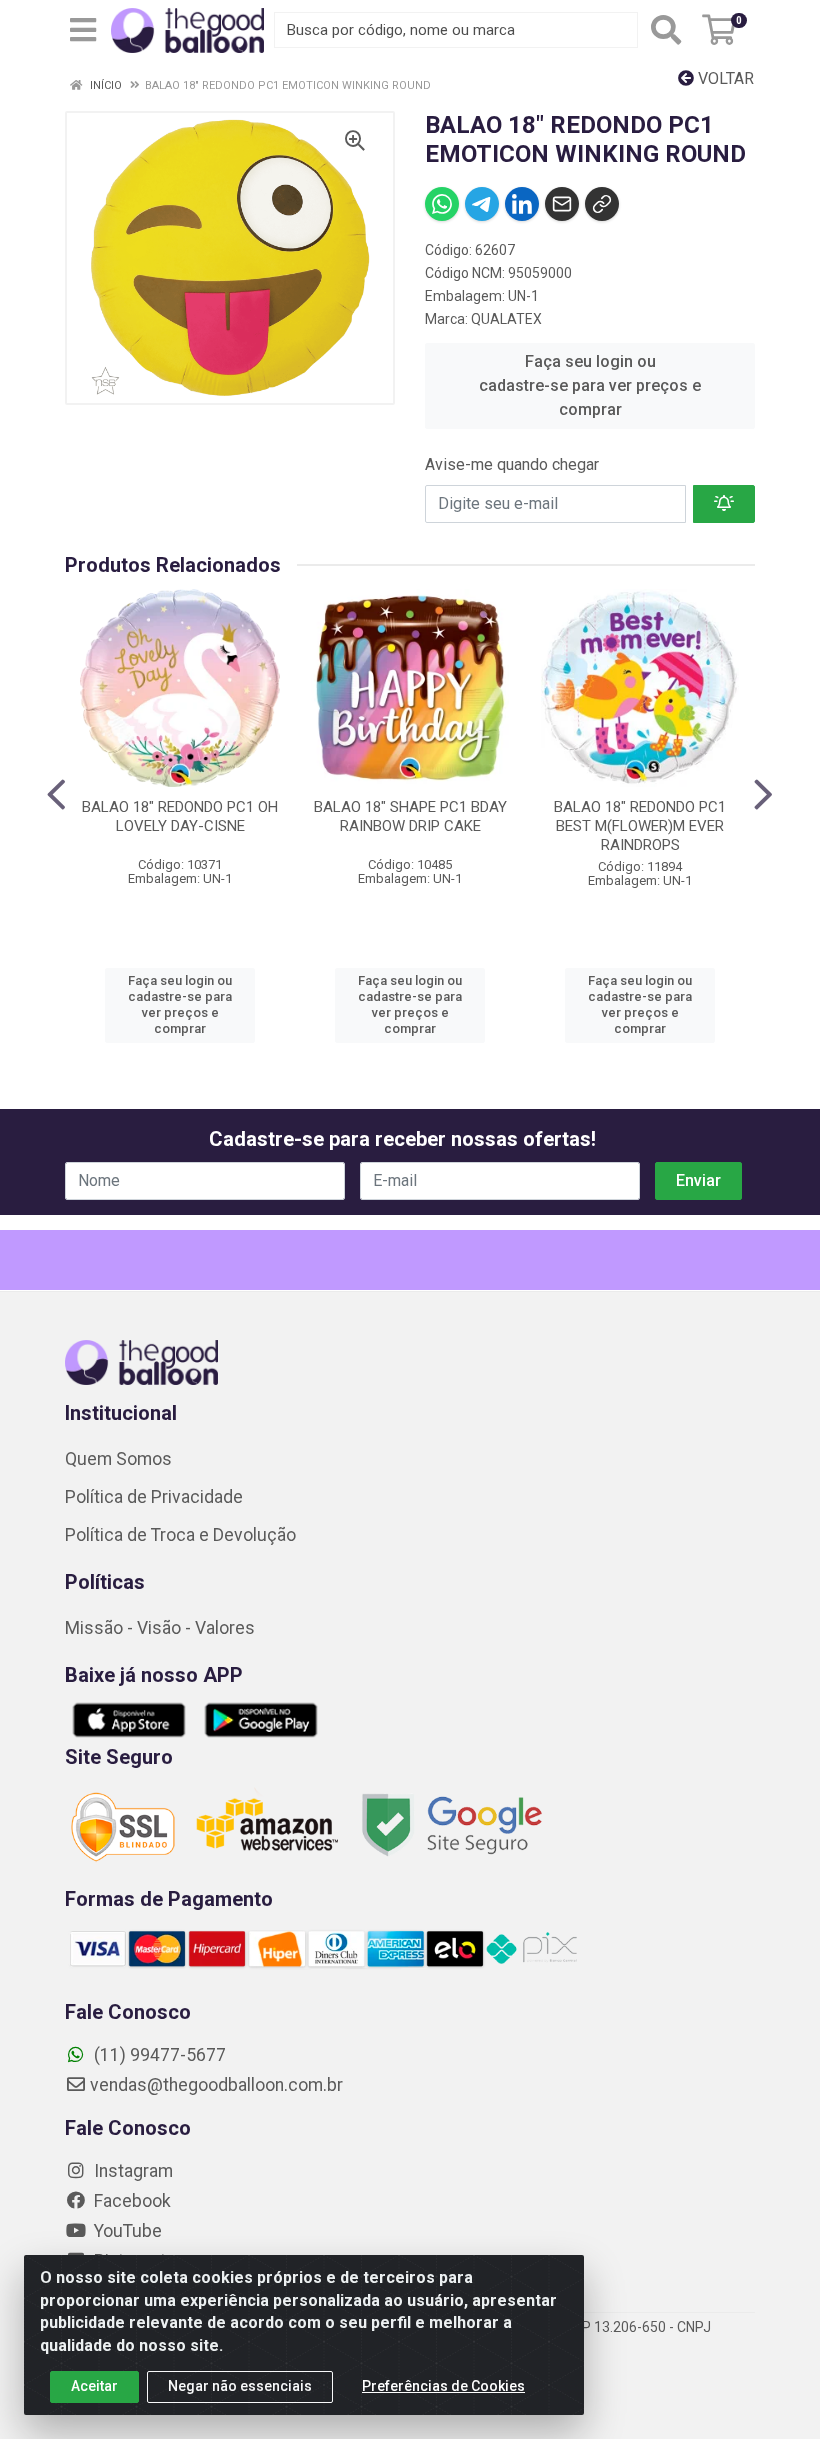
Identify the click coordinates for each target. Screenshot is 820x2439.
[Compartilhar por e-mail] (562, 204)
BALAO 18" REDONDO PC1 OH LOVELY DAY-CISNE (180, 816)
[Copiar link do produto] (602, 204)
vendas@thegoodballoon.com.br (216, 2085)
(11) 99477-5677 (158, 2055)
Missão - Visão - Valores (160, 1628)
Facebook (130, 2201)
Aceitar (94, 2386)
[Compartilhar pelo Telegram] (482, 204)
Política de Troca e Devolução (180, 1535)
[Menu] (83, 30)
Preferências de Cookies (443, 2386)
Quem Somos (118, 1459)
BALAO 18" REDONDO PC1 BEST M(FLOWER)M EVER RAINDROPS (640, 826)
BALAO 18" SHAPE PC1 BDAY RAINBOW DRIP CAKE (410, 816)
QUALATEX (506, 319)
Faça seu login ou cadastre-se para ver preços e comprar (590, 385)
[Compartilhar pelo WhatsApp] (442, 204)
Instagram (131, 2171)
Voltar (724, 78)
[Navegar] (56, 795)
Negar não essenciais (240, 2386)
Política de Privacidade (154, 1497)
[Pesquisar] (666, 30)
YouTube (126, 2231)
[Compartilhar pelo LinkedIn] (522, 204)
